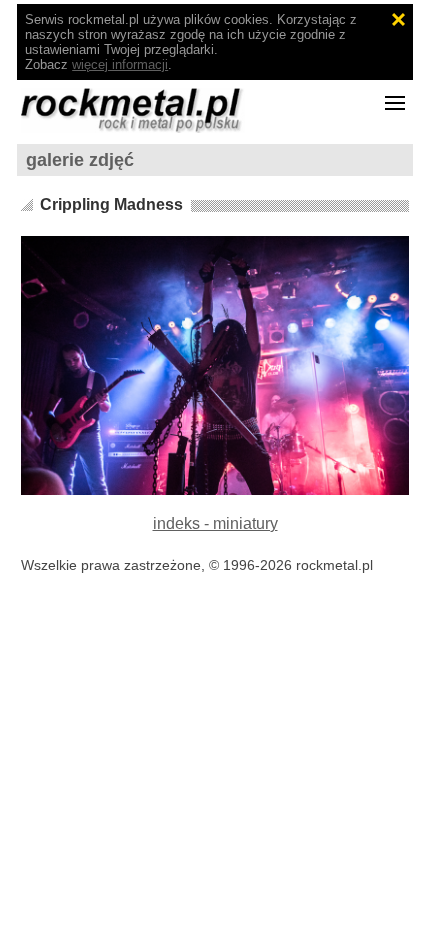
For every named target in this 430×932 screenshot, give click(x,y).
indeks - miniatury (215, 523)
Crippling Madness (111, 204)
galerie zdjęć (80, 160)
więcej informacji (120, 64)
